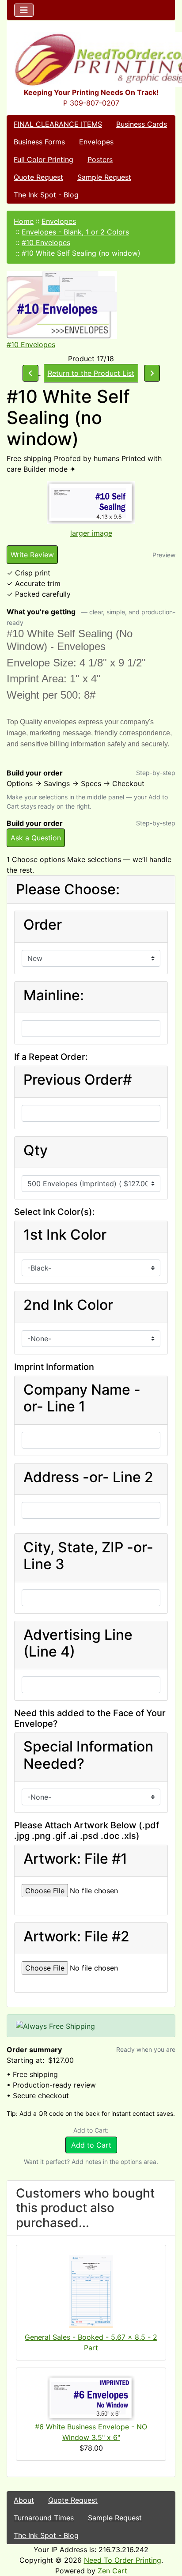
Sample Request (104, 177)
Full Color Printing (44, 159)
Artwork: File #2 (76, 1937)
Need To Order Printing (123, 2560)
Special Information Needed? (88, 1755)
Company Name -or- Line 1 (82, 1398)
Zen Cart (112, 2571)
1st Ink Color (65, 1235)
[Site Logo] (91, 59)
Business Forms (39, 142)
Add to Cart (91, 2145)
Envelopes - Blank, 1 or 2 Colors (75, 232)
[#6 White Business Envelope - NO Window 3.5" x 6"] (91, 2398)
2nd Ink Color (68, 1305)
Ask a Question (36, 838)
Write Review (32, 555)
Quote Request (38, 177)
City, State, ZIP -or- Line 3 (88, 1556)
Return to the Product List (91, 373)
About (24, 2500)
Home (24, 221)
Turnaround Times (44, 2518)
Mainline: (54, 995)
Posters (100, 159)
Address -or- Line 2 (88, 1477)
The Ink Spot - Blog (46, 195)
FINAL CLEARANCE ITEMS (58, 124)
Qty (36, 1150)
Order (43, 925)
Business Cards (142, 124)
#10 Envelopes (46, 242)
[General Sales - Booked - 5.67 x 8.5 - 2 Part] (91, 2292)
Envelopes (96, 142)
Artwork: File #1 (75, 1859)
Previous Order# (78, 1080)
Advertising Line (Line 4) (78, 1643)
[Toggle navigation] (24, 10)
